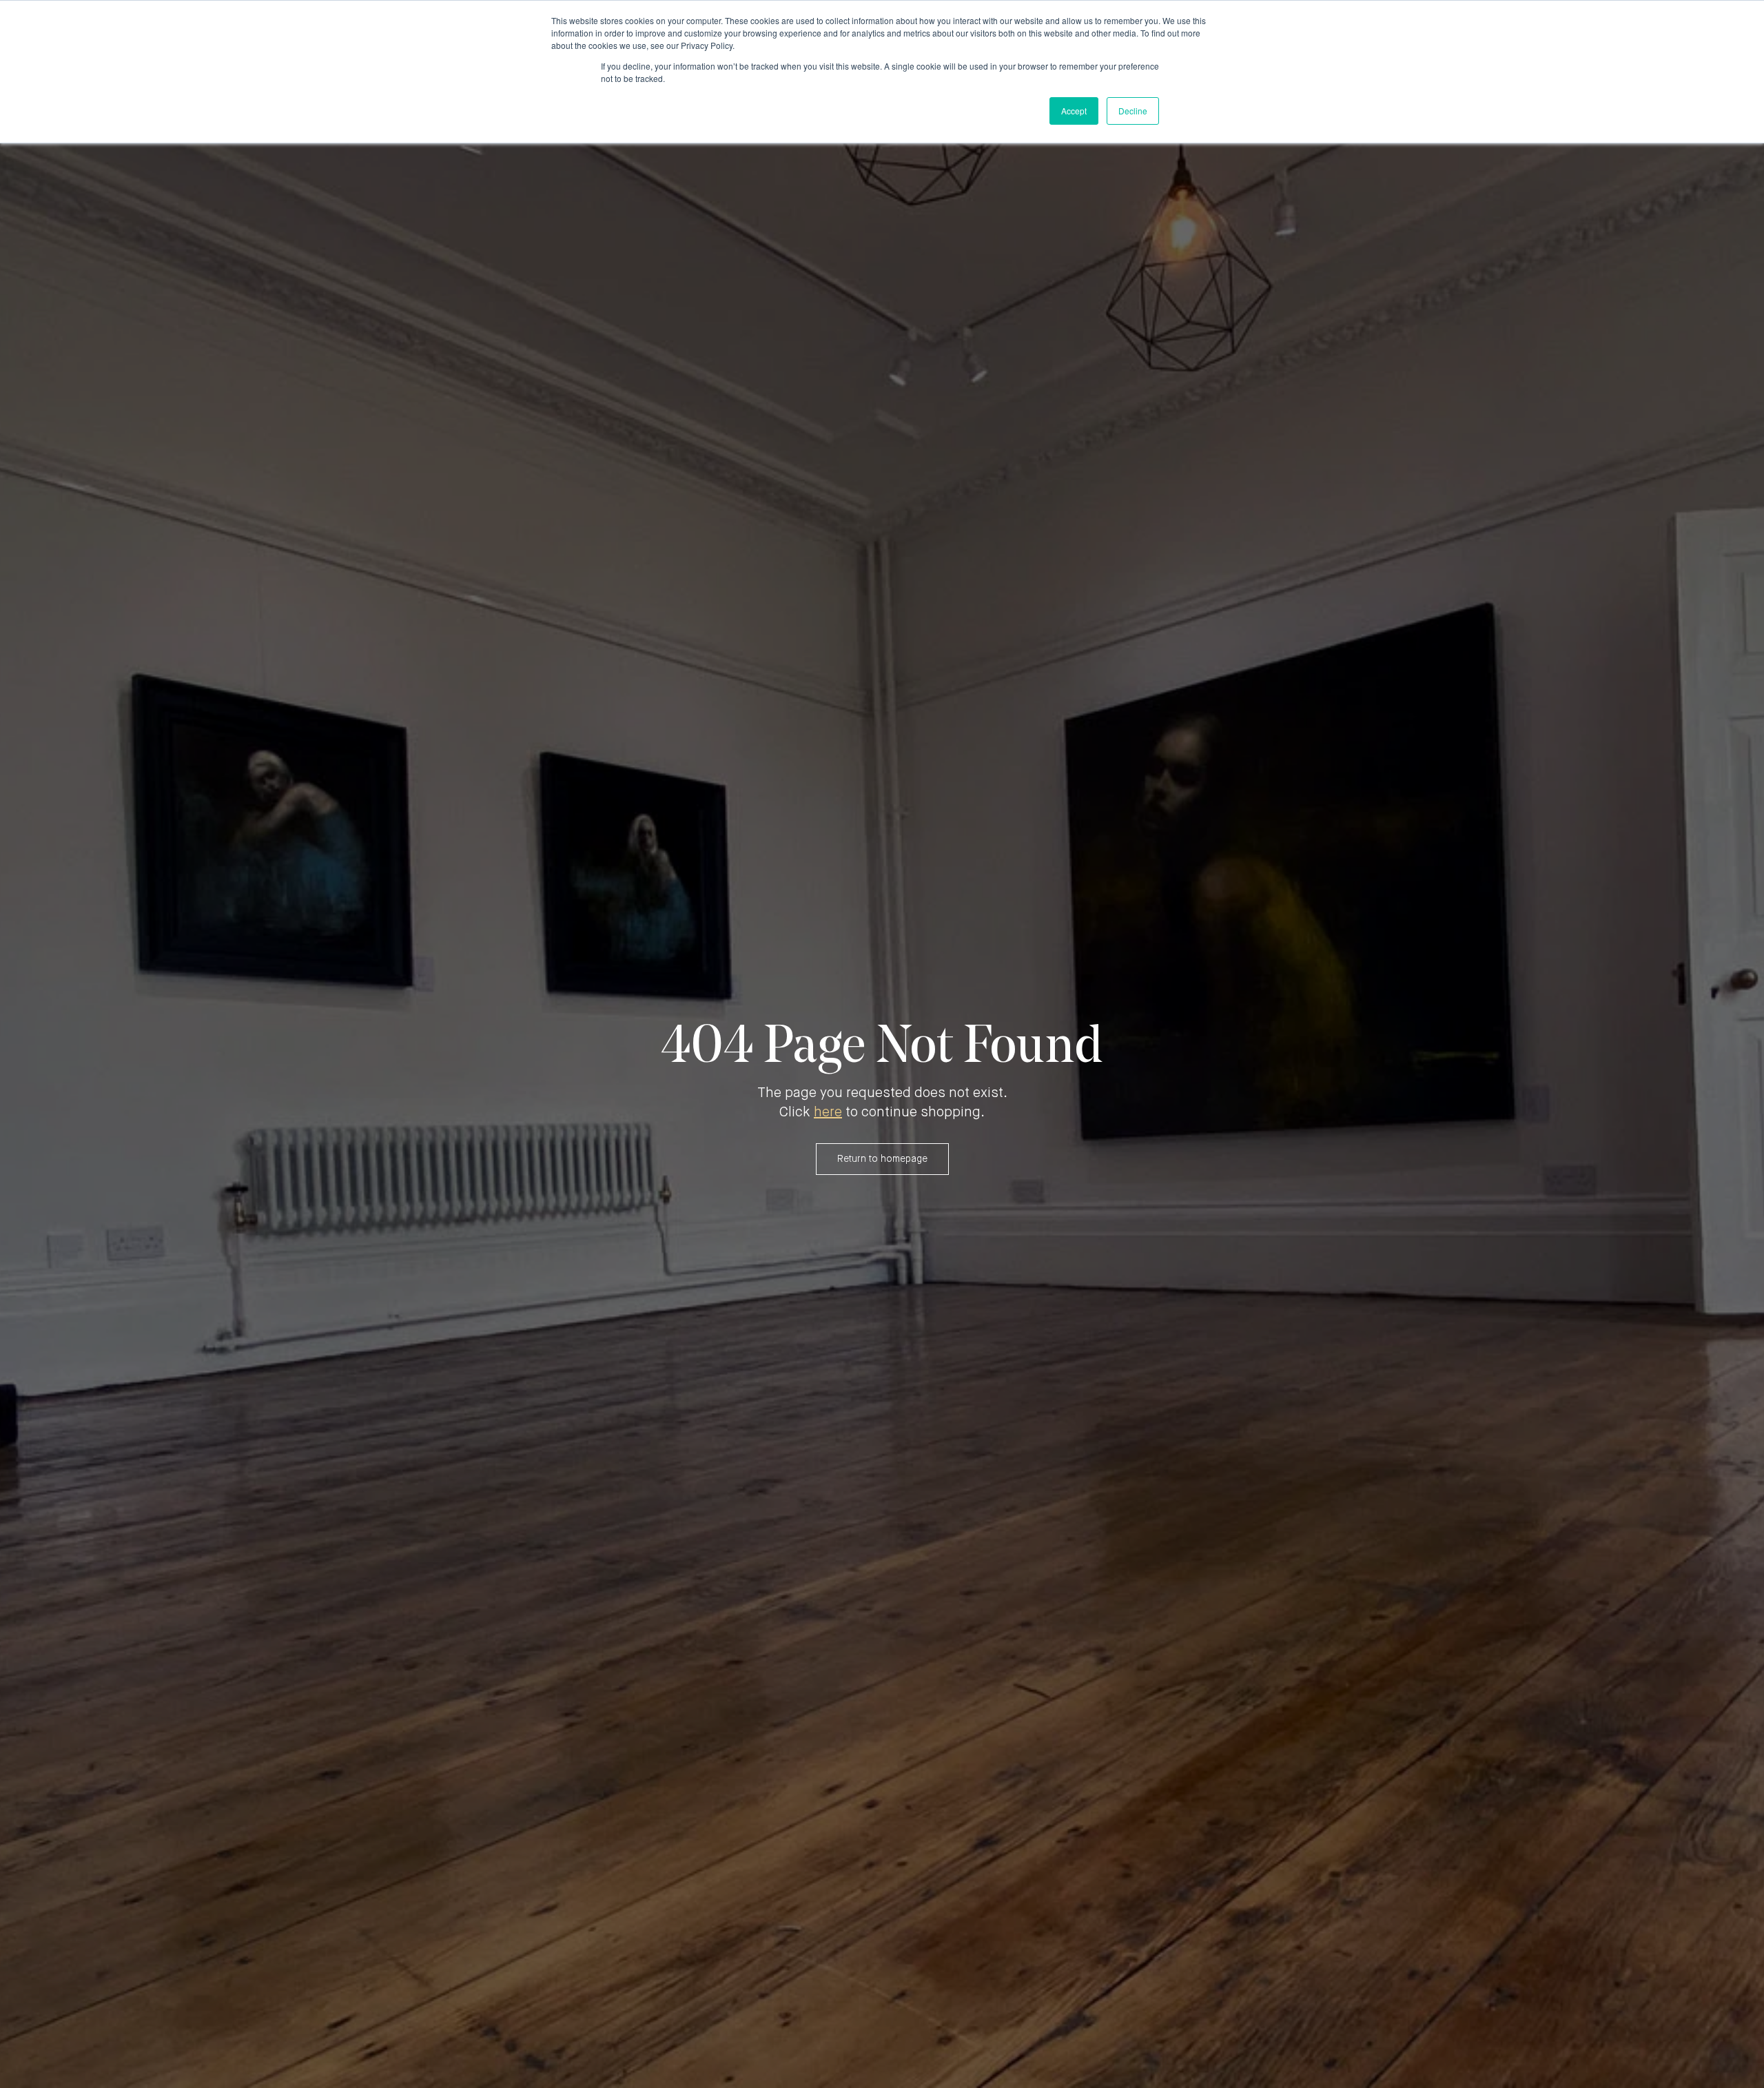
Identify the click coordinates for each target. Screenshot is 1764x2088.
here (828, 1113)
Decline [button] (1133, 111)
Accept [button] (1074, 111)
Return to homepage (882, 1159)
